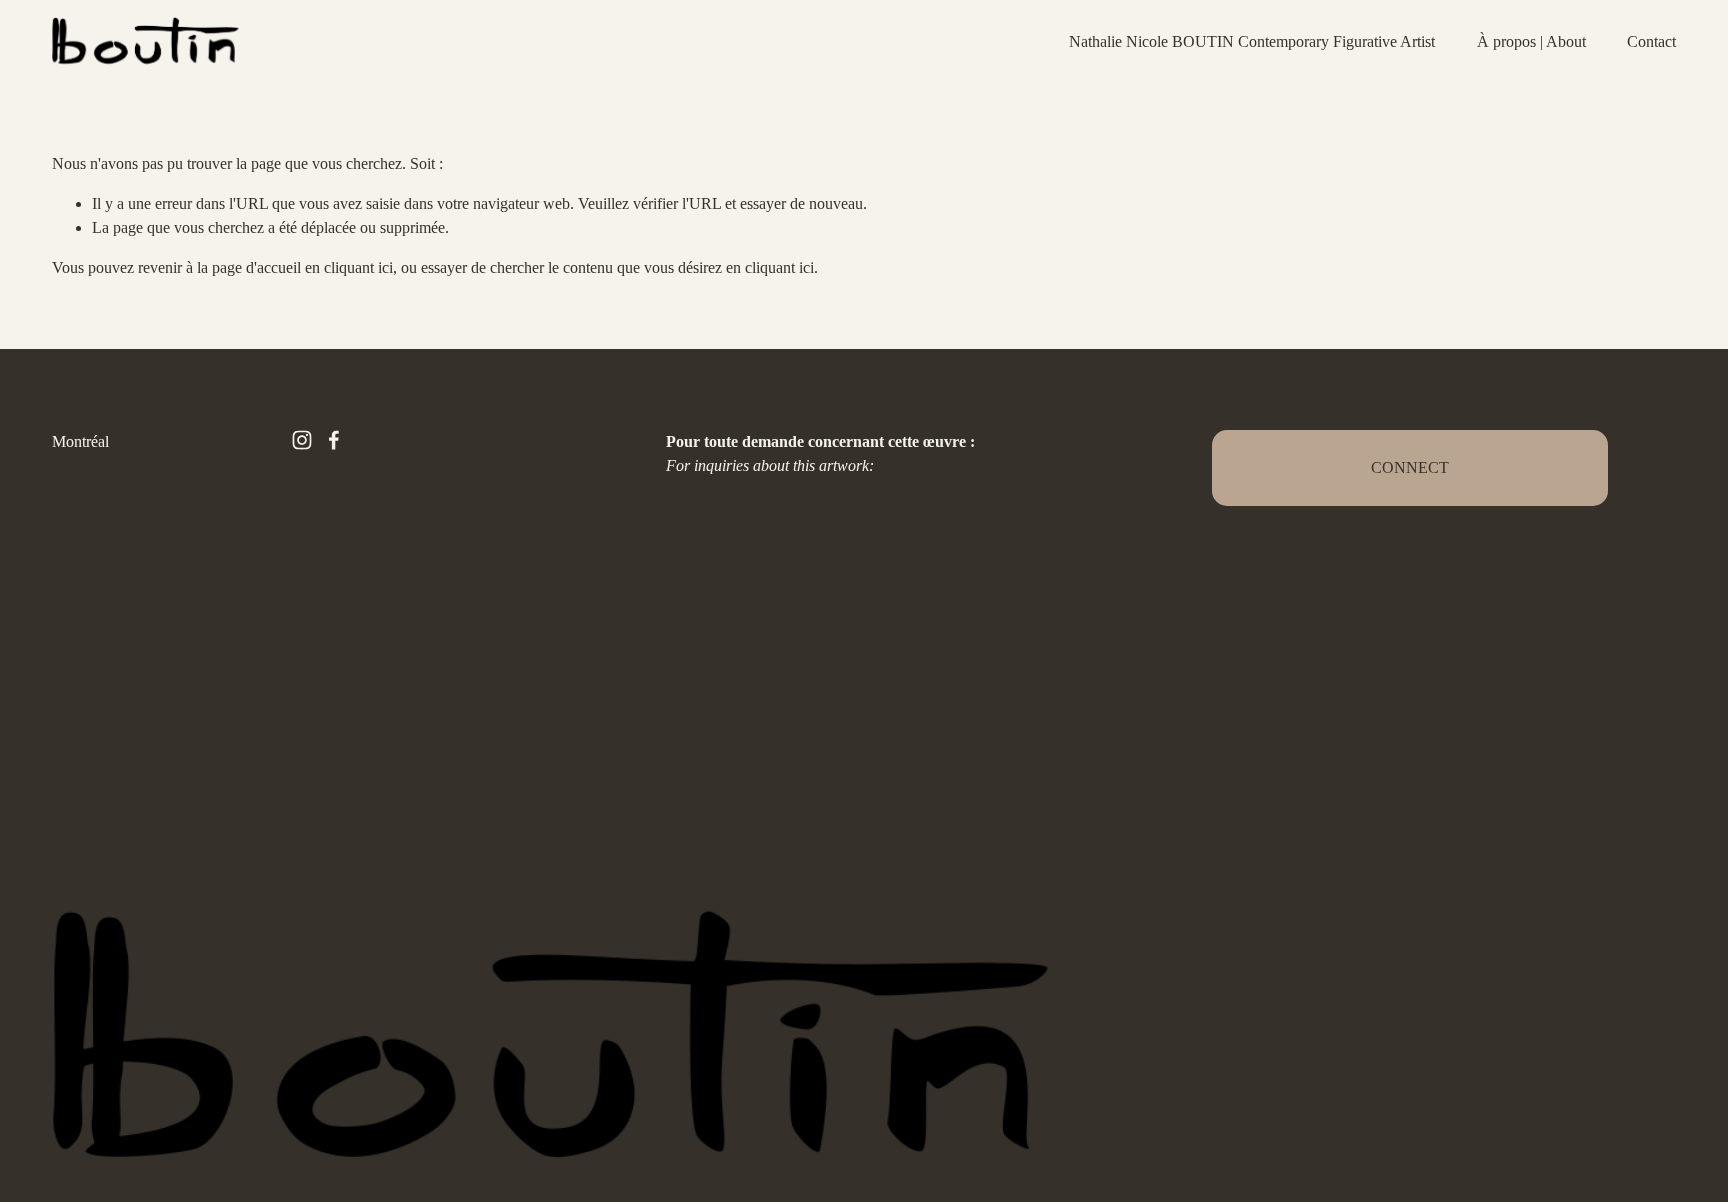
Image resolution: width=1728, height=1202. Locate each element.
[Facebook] (334, 440)
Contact (1651, 41)
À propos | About (1531, 41)
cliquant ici (358, 267)
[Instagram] (302, 440)
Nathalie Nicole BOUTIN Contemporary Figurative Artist (1252, 41)
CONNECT (1410, 467)
